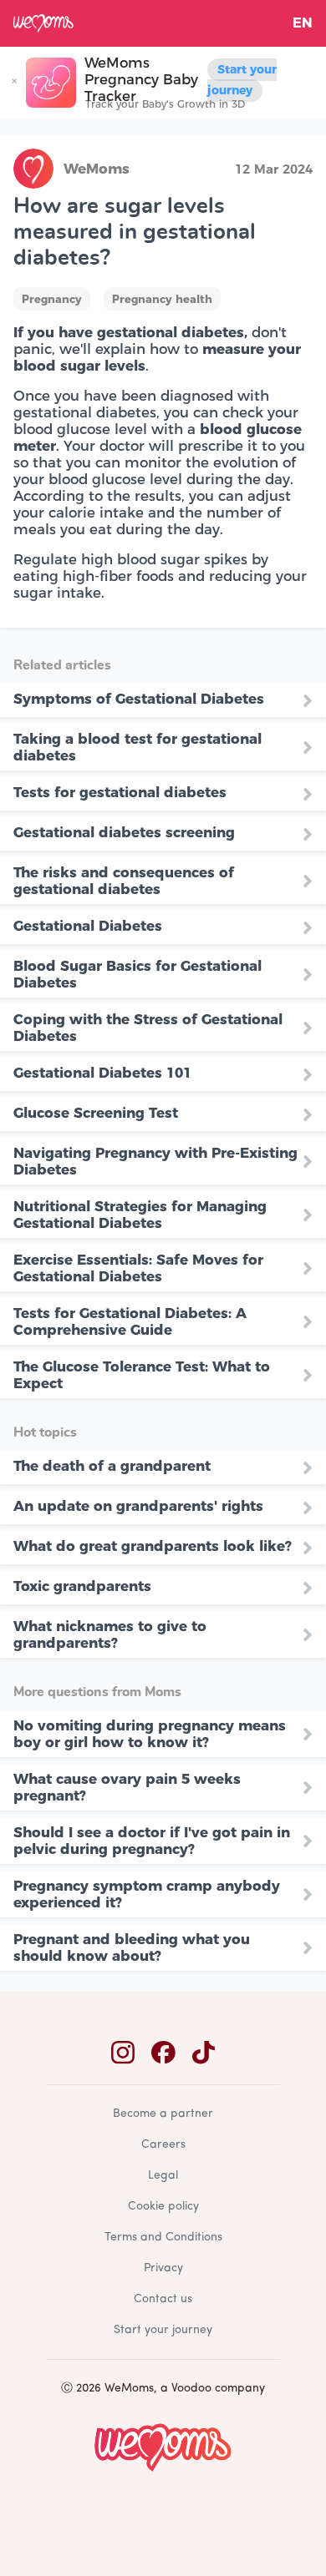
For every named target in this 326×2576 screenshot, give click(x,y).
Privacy (163, 2268)
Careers (163, 2145)
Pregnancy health (162, 299)
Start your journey (242, 80)
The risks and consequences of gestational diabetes (124, 881)
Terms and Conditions (163, 2238)
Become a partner (163, 2114)
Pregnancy (52, 299)
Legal (163, 2176)
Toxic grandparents (82, 1586)
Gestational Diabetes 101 (102, 1073)
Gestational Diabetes (88, 926)
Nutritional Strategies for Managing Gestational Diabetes (140, 1215)
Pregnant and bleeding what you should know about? (132, 1947)
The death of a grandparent (112, 1466)
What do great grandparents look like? (153, 1546)
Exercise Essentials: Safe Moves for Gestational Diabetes (138, 1268)
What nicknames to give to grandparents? (110, 1634)
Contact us (163, 2299)
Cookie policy (163, 2207)
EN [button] (303, 23)
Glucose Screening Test (96, 1113)
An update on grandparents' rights (138, 1506)
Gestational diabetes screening (124, 832)
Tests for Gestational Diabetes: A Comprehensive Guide (130, 1321)
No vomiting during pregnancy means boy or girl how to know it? (150, 1734)
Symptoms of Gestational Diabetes (139, 699)
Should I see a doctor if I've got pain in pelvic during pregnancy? (152, 1841)
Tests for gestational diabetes (120, 792)
